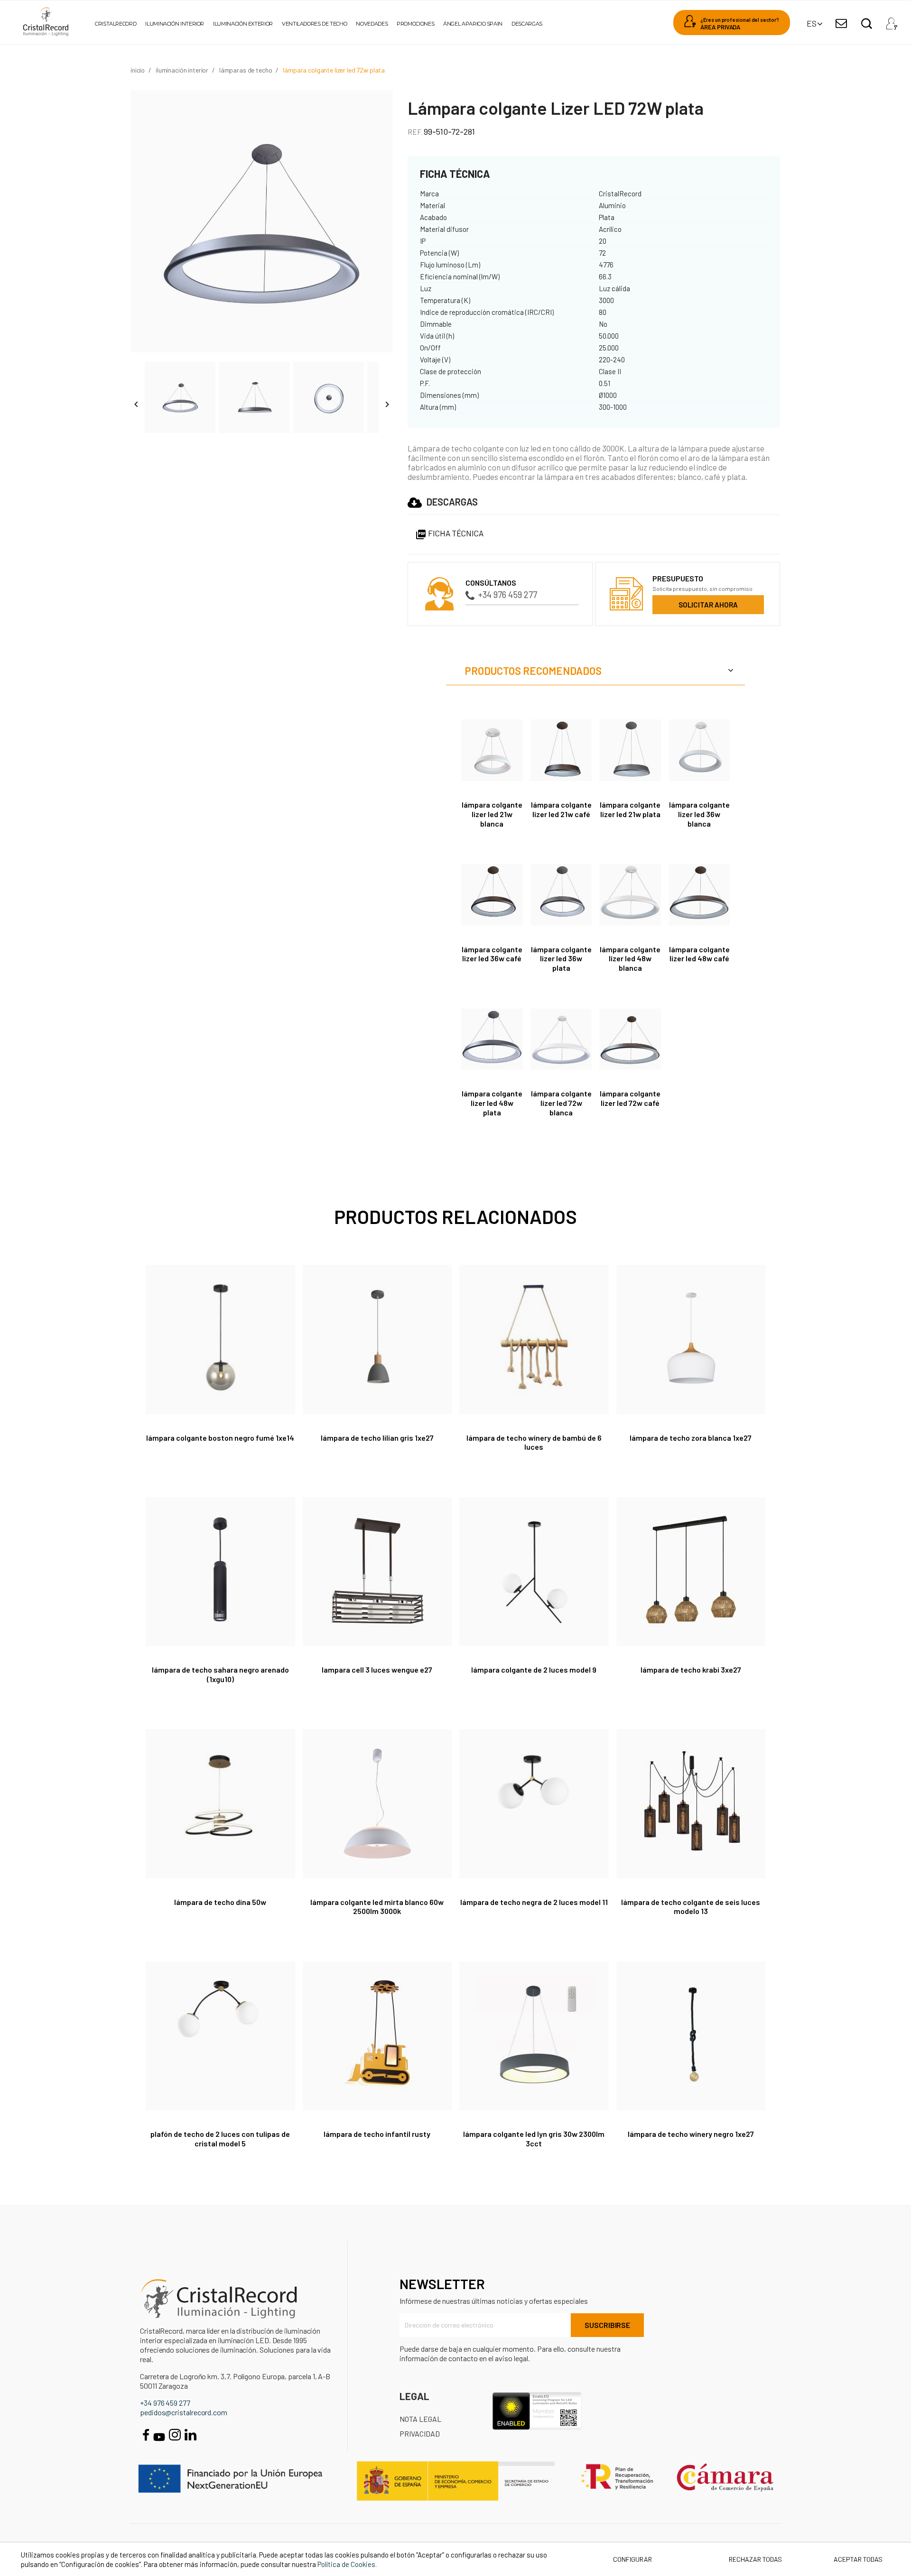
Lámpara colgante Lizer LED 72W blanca (561, 1103)
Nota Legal (420, 2419)
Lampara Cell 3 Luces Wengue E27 (377, 1670)
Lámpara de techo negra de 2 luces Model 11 (534, 1902)
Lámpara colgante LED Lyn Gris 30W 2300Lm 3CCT (534, 2139)
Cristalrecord (116, 24)
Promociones (415, 24)
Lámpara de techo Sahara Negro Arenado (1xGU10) (220, 1674)
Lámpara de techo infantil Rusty (377, 2134)
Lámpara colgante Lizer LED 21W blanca (492, 814)
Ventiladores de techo (314, 24)
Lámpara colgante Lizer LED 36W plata (561, 959)
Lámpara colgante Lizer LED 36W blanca (699, 814)
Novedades (372, 24)
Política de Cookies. (347, 2564)
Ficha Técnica (449, 533)
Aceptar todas (858, 2559)
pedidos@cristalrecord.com (184, 2412)
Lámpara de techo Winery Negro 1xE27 (691, 2134)
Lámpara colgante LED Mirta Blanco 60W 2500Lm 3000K (377, 1907)
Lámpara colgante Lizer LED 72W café (630, 1098)
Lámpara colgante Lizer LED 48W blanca (630, 959)
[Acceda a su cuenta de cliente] (892, 21)
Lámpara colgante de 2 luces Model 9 (534, 1670)
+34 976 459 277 (507, 594)
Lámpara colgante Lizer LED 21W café (561, 809)
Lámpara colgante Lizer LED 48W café (699, 954)
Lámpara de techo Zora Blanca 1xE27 (691, 1438)
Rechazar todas (755, 2559)
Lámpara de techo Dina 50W (220, 1902)
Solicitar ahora (708, 605)
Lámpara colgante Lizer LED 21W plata (630, 809)
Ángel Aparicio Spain (473, 24)
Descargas (527, 24)
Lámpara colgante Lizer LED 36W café (492, 954)
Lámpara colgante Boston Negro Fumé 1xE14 (220, 1438)
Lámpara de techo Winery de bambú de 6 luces (534, 1442)
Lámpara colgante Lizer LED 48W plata (492, 1103)
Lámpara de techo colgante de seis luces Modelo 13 (691, 1907)
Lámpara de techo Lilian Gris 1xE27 (377, 1438)
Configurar (632, 2559)
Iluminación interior (175, 24)
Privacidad (420, 2433)
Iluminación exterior (243, 24)
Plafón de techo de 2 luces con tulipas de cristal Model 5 (220, 2139)
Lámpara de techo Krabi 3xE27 (691, 1670)
